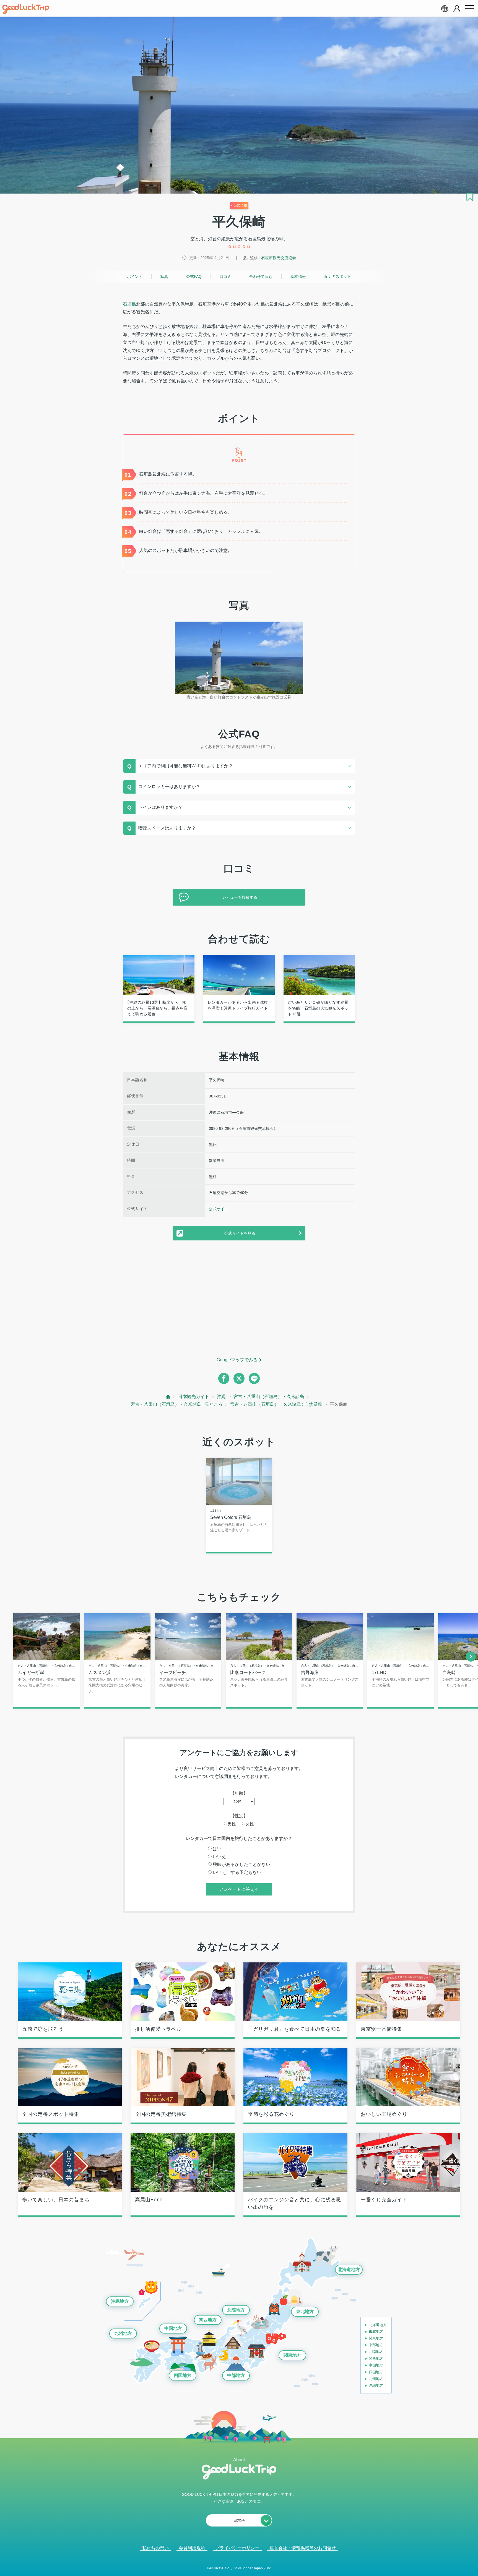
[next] (471, 1657)
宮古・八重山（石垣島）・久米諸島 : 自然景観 (276, 1404)
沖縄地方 (120, 2301)
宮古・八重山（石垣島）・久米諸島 (269, 1397)
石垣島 (129, 304)
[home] (26, 9)
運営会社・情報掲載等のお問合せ (303, 2548)
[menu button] (469, 9)
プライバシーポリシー (237, 2548)
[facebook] (224, 1378)
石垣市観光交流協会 (279, 258)
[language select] (445, 9)
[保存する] (470, 197)
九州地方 (123, 2333)
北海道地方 (349, 2269)
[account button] (457, 9)
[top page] (168, 1397)
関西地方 (208, 2320)
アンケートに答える (239, 1889)
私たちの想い (155, 2548)
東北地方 (305, 2312)
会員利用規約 (192, 2548)
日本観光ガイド (194, 1397)
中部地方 (236, 2375)
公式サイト (219, 1209)
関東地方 (292, 2355)
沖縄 (221, 1397)
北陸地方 (236, 2310)
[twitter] (239, 1378)
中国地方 (173, 2328)
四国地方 (183, 2375)
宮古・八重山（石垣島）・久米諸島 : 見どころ (176, 1404)
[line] (254, 1378)
